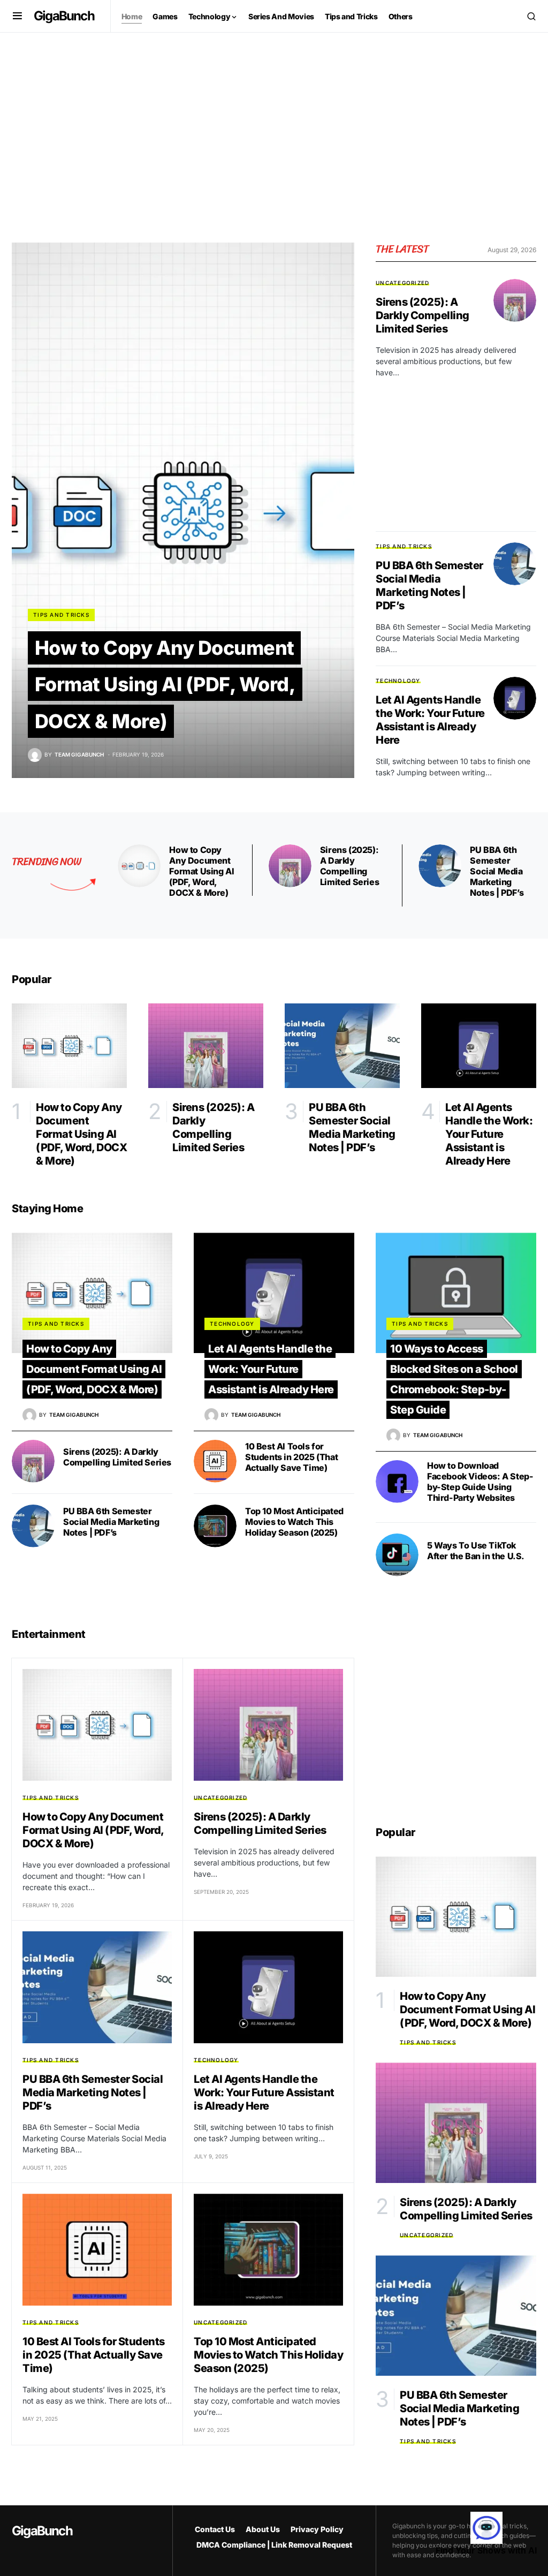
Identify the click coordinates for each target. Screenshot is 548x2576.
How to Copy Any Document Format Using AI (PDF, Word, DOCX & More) (165, 685)
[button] (17, 16)
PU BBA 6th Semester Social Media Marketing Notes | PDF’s (429, 586)
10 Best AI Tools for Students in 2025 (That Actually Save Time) (291, 1457)
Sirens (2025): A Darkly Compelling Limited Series (423, 315)
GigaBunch (64, 16)
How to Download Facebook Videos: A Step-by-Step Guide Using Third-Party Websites (480, 1482)
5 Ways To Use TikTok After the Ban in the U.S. (476, 1551)
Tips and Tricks (61, 615)
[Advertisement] (274, 133)
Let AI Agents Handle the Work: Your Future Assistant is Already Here (430, 720)
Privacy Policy (317, 2529)
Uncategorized (402, 283)
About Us (263, 2529)
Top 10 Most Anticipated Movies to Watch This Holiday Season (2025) (294, 1522)
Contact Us (215, 2529)
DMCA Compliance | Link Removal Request (274, 2545)
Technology (398, 681)
